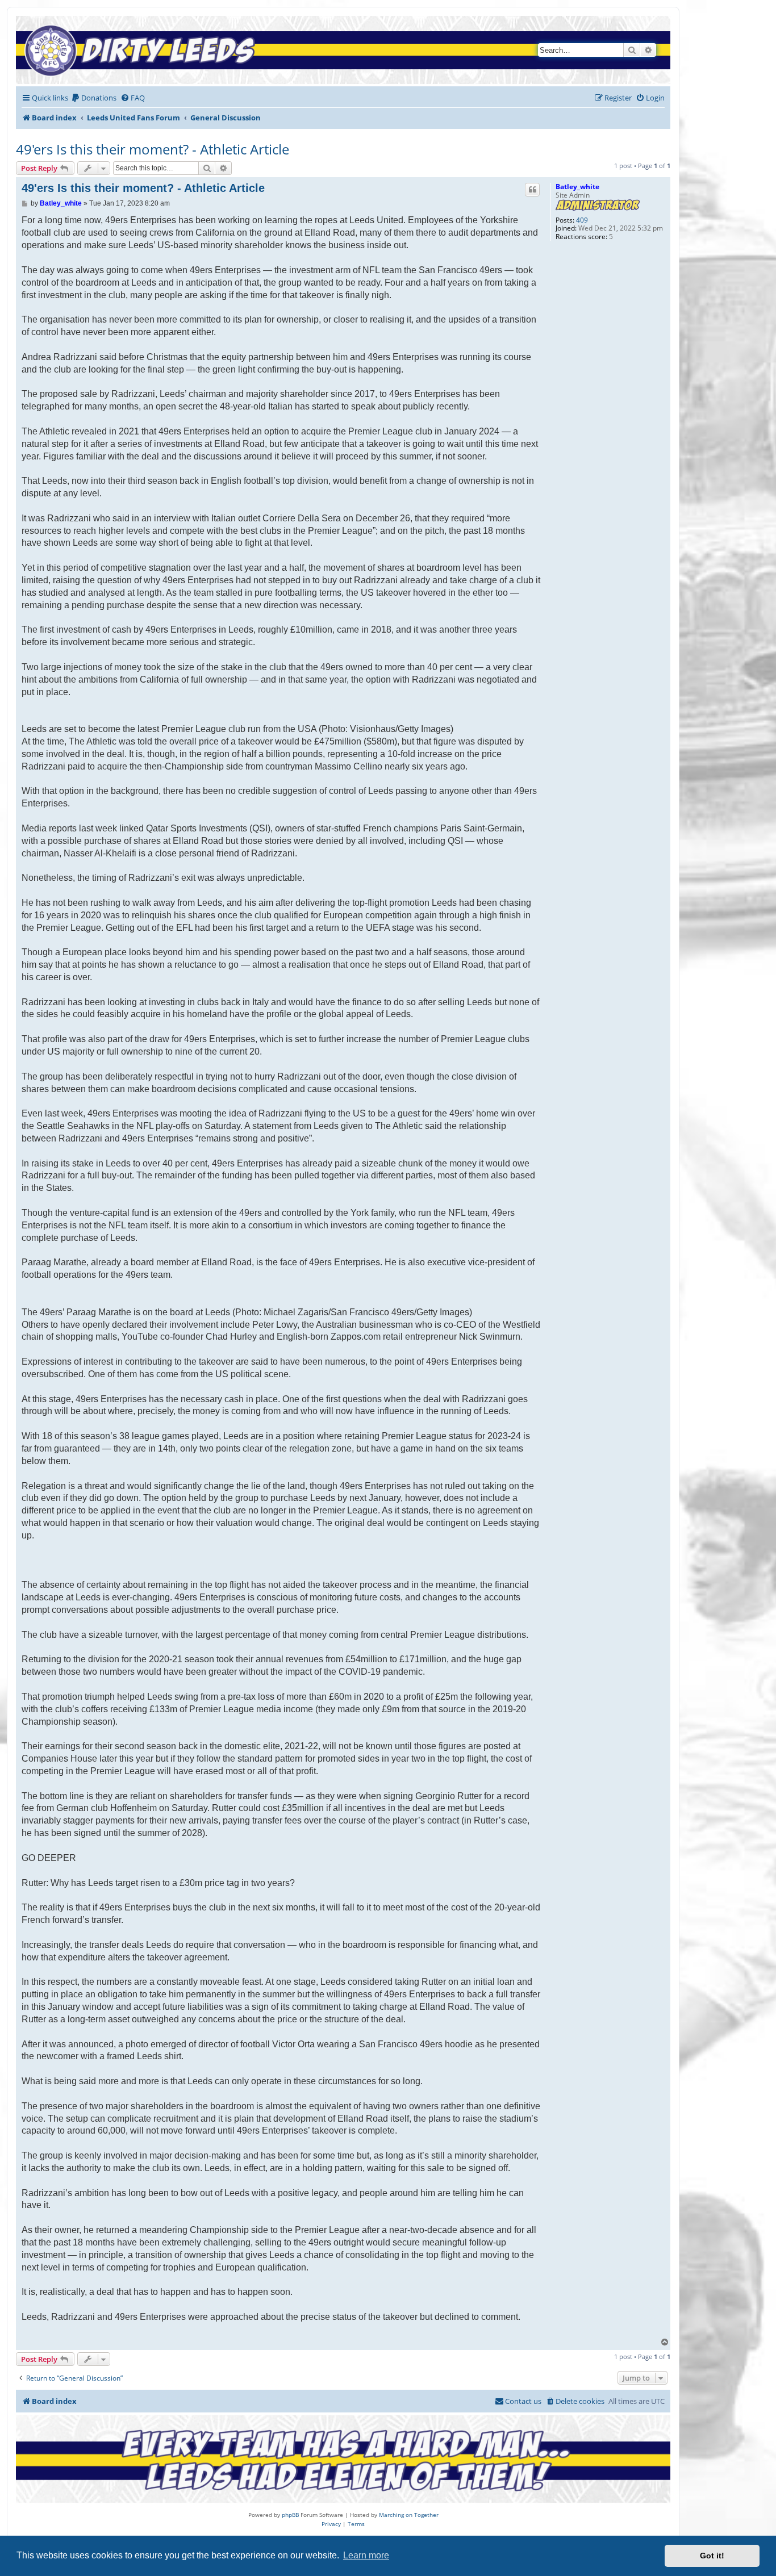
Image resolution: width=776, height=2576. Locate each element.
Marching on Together (409, 2515)
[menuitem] (94, 98)
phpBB (290, 2515)
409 (582, 220)
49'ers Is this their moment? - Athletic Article (153, 149)
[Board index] (143, 50)
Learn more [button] (366, 2555)
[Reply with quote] (532, 190)
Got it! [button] (712, 2556)
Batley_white (577, 187)
